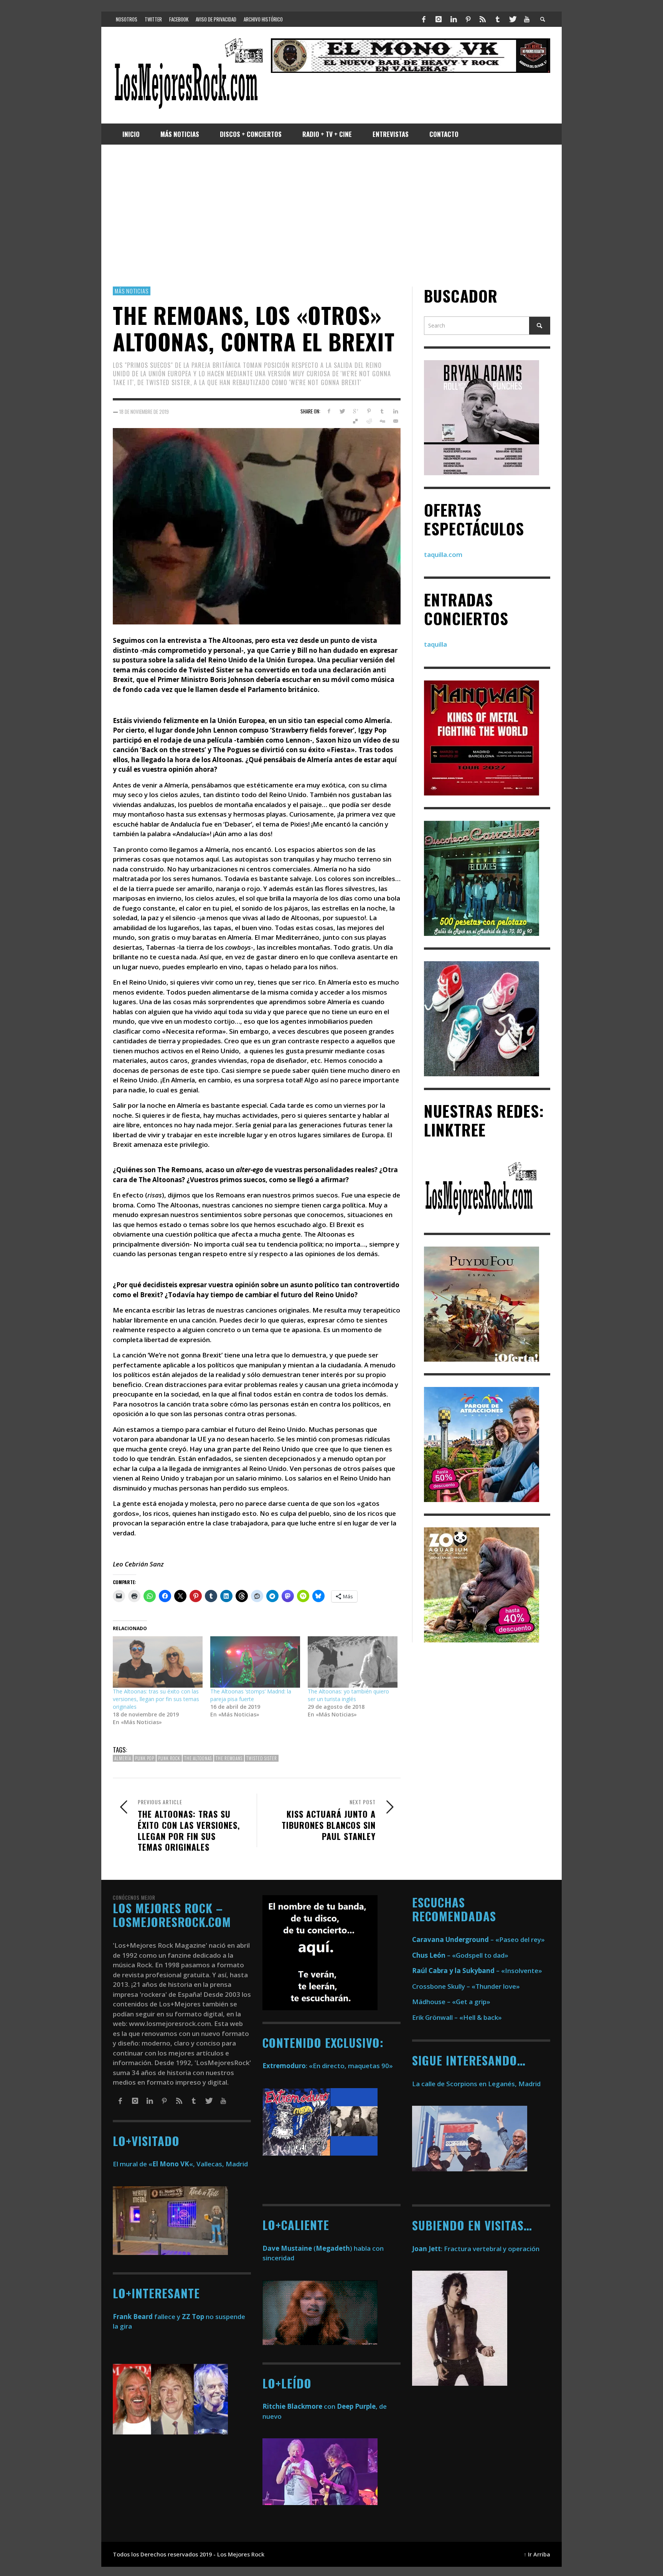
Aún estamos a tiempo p (151, 1429)
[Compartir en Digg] (382, 422)
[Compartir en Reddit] (369, 422)
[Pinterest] (468, 19)
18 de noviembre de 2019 (144, 412)
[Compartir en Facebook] (329, 411)
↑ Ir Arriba (537, 2554)
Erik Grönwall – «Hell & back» (457, 2017)
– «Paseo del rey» (478, 1939)
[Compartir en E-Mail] (395, 422)
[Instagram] (439, 19)
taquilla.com (443, 554)
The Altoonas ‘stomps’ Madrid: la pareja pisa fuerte (251, 1696)
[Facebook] (424, 19)
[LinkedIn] (453, 19)
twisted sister (262, 1758)
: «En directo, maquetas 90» (328, 2066)
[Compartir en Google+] (355, 411)
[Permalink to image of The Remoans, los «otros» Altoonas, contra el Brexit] (257, 526)
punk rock (169, 1758)
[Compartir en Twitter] (342, 411)
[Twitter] (512, 19)
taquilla (435, 645)
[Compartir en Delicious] (355, 422)
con (299, 2406)
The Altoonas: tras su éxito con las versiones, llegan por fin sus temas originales (156, 1699)
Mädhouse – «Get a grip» (451, 2002)
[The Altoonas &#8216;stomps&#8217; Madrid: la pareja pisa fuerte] (255, 1662)
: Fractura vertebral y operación (476, 2249)
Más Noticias (132, 291)
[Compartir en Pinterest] (369, 411)
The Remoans (229, 1758)
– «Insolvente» (477, 1971)
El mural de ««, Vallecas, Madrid (180, 2164)
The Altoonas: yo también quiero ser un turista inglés (348, 1696)
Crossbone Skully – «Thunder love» (466, 1986)
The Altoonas (198, 1758)
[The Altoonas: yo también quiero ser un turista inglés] (353, 1662)
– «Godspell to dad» (460, 1955)
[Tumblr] (498, 19)
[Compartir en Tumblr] (382, 411)
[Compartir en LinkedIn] (395, 411)
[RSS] (483, 19)
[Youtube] (527, 19)
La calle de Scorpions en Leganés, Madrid (477, 2084)
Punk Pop (145, 1758)
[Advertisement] (331, 216)
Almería (123, 1758)
